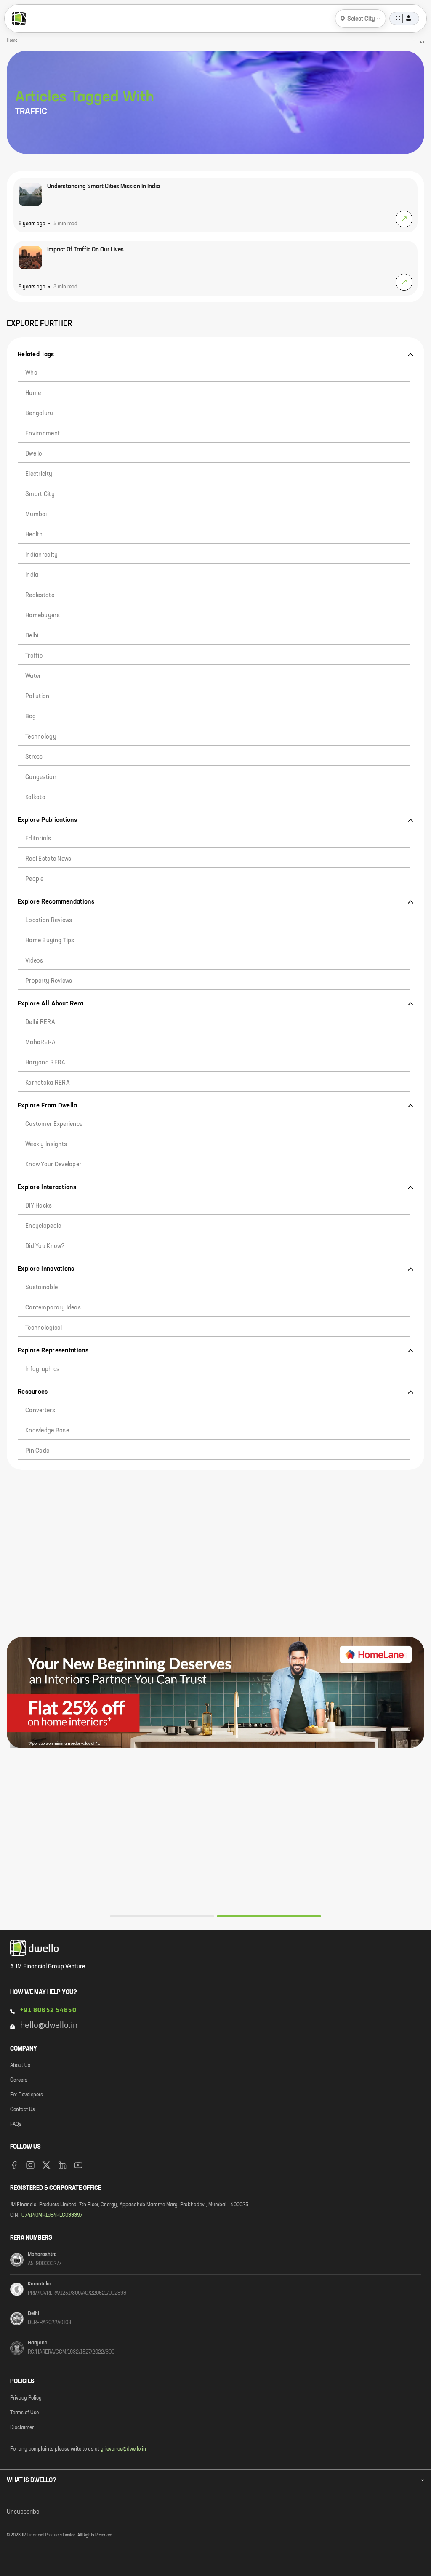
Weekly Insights (46, 1144)
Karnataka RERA (48, 1083)
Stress (34, 757)
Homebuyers (43, 616)
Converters (40, 1411)
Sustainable (41, 1288)
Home (33, 393)
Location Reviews (49, 920)
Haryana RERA (45, 1063)
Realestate (40, 595)
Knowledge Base (47, 1431)
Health (34, 535)
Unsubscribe (23, 2512)
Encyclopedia (43, 1226)
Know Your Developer (53, 1165)
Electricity (39, 474)
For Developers (27, 2095)
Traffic (34, 656)
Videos (34, 961)
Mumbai (36, 515)
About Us (20, 2066)
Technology (41, 737)
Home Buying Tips (50, 941)
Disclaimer (22, 2428)
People (35, 879)
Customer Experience (54, 1124)
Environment (43, 434)
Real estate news (48, 859)
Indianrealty (41, 555)
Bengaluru (39, 413)
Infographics (42, 1369)
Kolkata (35, 797)
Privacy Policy (26, 2398)
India (32, 575)
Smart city (40, 494)
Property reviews (49, 981)
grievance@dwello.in (123, 2449)
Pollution (37, 696)
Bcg (31, 717)
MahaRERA (40, 1043)
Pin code (37, 1451)
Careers (19, 2080)
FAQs (16, 2125)
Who (31, 373)
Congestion (41, 777)
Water (33, 676)
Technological (44, 1328)
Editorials (38, 839)
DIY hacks (39, 1206)
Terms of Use (24, 2413)
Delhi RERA (40, 1022)
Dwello (34, 454)
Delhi (32, 636)
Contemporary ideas (53, 1308)
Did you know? (45, 1246)
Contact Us (23, 2110)
